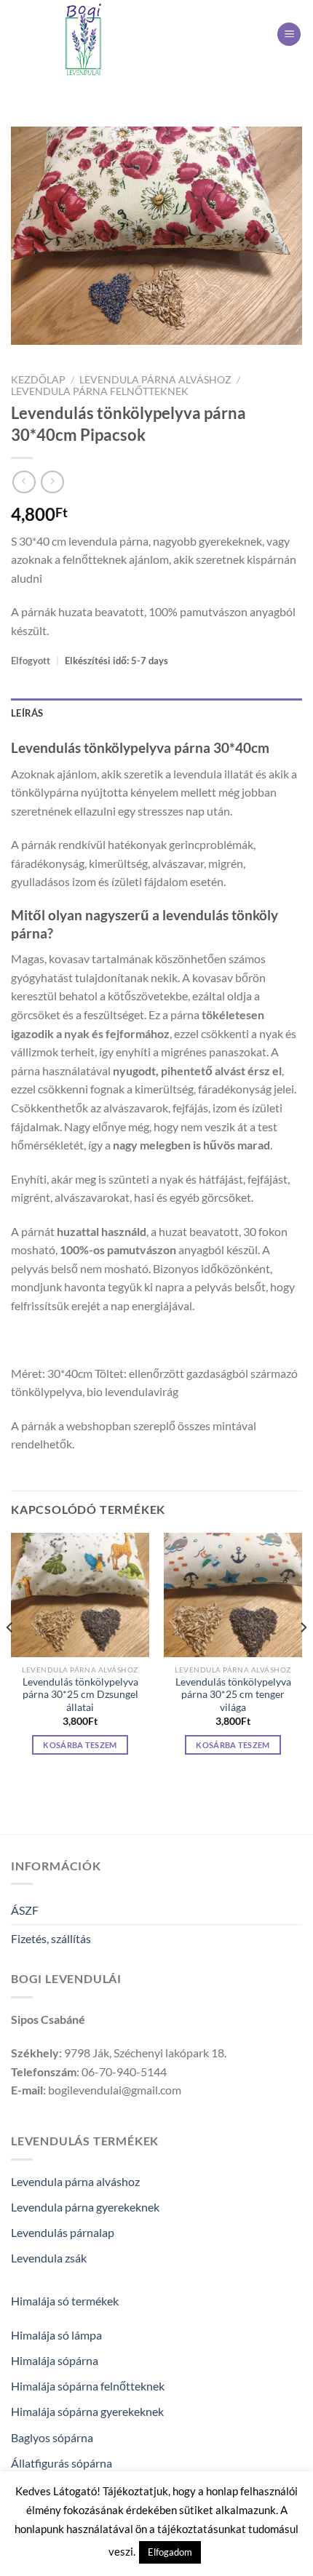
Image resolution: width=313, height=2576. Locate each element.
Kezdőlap (38, 380)
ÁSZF (25, 1910)
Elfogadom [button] (170, 2552)
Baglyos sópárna (52, 2437)
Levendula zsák (49, 2258)
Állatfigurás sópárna (62, 2463)
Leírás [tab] (27, 713)
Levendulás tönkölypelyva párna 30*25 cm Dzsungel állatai (80, 1695)
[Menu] (289, 35)
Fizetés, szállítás (51, 1938)
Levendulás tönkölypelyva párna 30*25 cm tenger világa (233, 1695)
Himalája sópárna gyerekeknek (87, 2411)
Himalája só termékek (65, 2301)
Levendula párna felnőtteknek (100, 391)
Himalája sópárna (55, 2360)
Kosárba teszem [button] (80, 1745)
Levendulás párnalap (63, 2232)
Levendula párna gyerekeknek (85, 2207)
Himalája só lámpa (56, 2335)
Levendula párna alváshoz (155, 380)
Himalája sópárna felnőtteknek (88, 2386)
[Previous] (10, 1656)
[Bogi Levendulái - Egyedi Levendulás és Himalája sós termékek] (84, 40)
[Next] (303, 1656)
